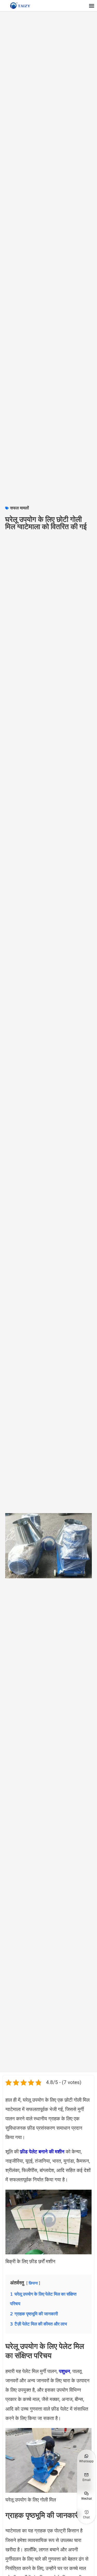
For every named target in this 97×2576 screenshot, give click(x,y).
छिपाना (33, 2283)
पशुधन (65, 2371)
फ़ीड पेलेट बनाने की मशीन (42, 2152)
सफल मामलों (20, 508)
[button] (91, 6)
